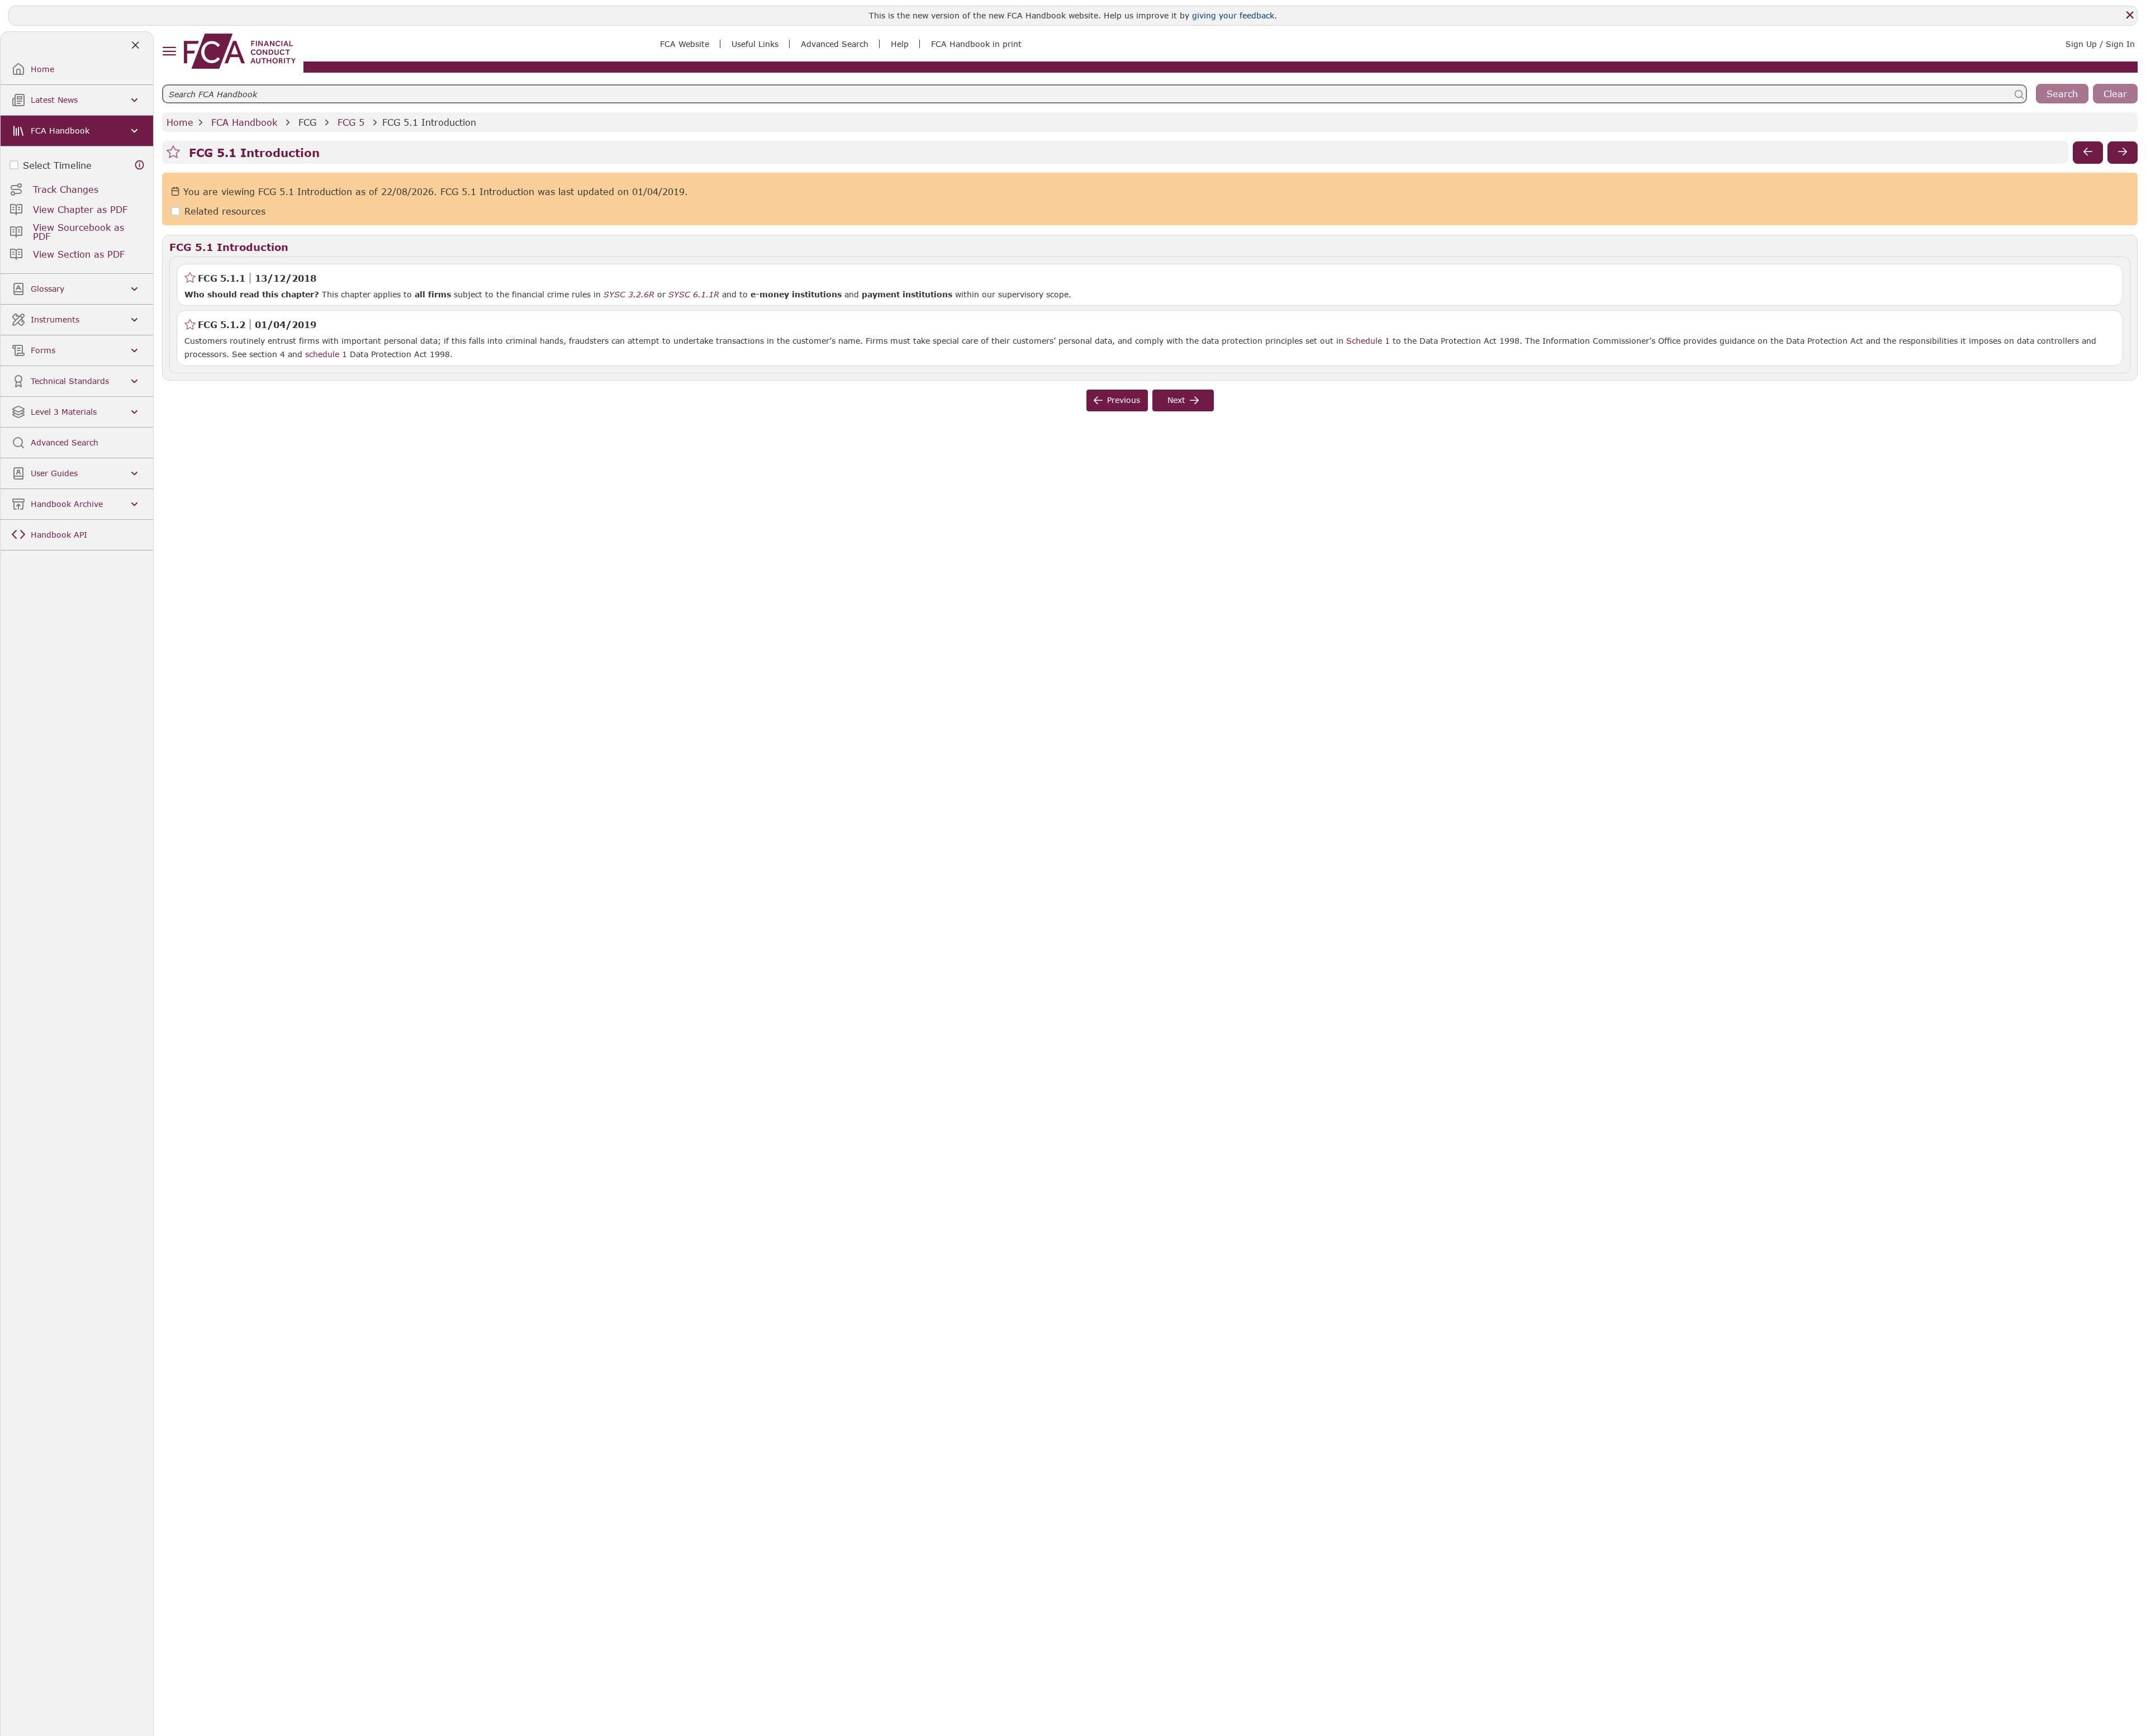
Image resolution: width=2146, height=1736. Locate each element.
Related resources (225, 212)
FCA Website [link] (685, 44)
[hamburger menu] (169, 52)
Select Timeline (57, 165)
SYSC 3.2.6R (629, 294)
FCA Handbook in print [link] (976, 44)
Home (180, 122)
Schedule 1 (1368, 341)
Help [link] (900, 44)
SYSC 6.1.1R (694, 294)
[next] (2123, 153)
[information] (140, 165)
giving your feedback (1233, 15)
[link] (240, 51)
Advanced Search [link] (835, 44)
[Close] (2130, 15)
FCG (307, 122)
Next (1176, 400)
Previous (1124, 400)
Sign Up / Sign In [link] (2100, 44)
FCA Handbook (244, 122)
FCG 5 (351, 122)
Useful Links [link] (755, 44)
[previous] (2088, 153)
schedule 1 (326, 354)
